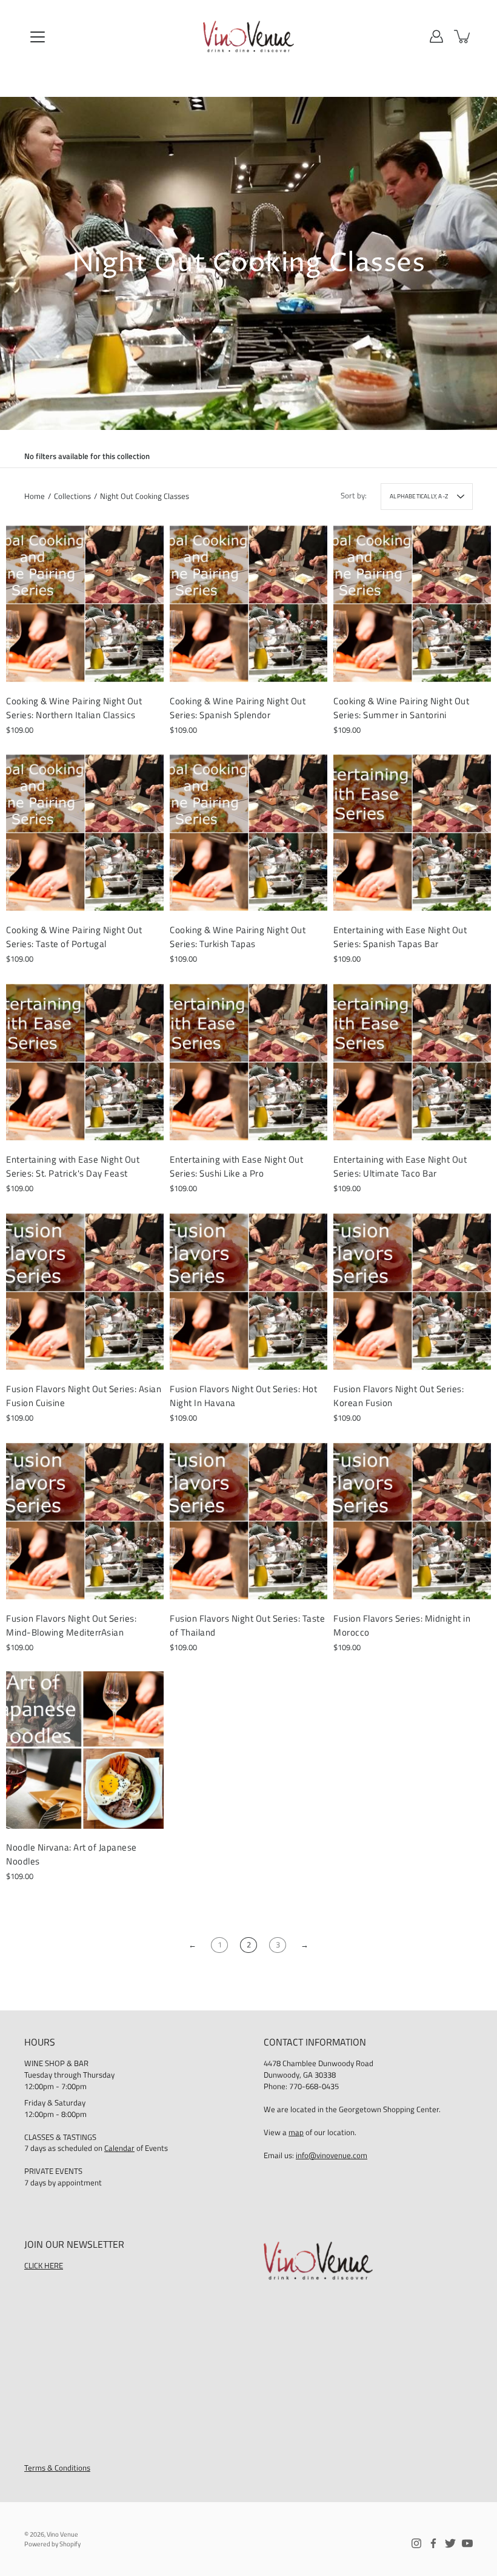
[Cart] (463, 36)
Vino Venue (62, 2534)
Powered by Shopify (52, 2544)
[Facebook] (433, 2543)
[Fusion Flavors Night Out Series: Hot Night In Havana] (248, 1292)
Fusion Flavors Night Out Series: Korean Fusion (399, 1396)
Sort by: (354, 496)
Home (35, 496)
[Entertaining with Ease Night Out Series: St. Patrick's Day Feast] (85, 1062)
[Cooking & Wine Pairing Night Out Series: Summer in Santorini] (412, 604)
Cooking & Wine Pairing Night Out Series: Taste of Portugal (74, 937)
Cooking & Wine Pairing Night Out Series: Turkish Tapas (238, 937)
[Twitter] (450, 2543)
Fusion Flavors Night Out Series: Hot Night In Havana (243, 1396)
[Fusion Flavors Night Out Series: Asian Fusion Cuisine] (85, 1292)
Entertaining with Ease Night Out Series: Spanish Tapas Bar (400, 937)
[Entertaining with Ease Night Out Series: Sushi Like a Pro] (248, 1062)
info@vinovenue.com (332, 2155)
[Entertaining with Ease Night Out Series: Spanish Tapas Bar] (412, 833)
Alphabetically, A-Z (419, 496)
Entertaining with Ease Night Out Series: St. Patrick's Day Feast (73, 1166)
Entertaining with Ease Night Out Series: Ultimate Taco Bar (400, 1166)
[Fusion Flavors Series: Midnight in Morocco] (412, 1521)
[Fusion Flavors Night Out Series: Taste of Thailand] (248, 1521)
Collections (72, 496)
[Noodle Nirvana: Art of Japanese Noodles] (85, 1750)
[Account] (436, 36)
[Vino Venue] (248, 36)
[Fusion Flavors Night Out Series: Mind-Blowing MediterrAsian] (85, 1521)
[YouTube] (467, 2543)
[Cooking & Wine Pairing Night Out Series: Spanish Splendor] (248, 604)
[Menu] (38, 37)
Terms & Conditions (57, 2468)
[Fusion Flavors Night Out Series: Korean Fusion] (412, 1292)
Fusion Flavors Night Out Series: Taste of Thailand (247, 1625)
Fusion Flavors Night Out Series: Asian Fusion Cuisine (84, 1396)
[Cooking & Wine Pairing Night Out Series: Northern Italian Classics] (85, 604)
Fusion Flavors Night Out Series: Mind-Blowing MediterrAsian (71, 1625)
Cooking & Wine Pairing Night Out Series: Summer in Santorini (401, 708)
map (296, 2132)
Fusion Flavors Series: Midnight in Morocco (402, 1625)
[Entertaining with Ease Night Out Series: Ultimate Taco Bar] (412, 1062)
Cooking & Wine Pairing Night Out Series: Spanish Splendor (238, 708)
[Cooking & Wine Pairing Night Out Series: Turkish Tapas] (248, 833)
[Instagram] (416, 2543)
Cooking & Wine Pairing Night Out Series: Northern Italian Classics (74, 708)
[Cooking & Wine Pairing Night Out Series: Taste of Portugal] (85, 833)
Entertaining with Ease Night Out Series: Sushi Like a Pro (236, 1166)
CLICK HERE (44, 2266)
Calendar (119, 2148)
